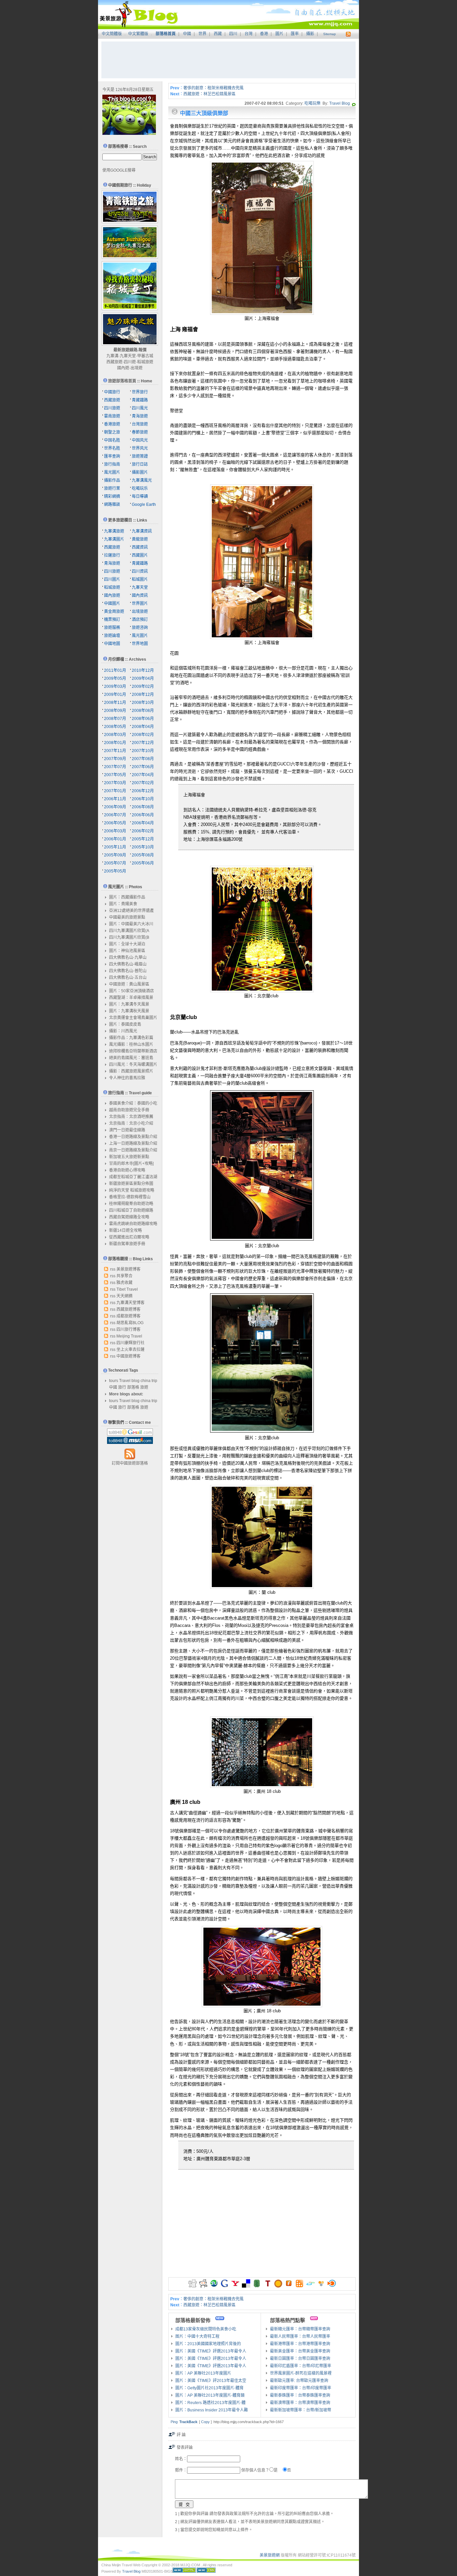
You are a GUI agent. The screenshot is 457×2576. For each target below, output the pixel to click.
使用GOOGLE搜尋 (119, 170)
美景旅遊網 (270, 2555)
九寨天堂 (128, 356)
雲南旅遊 (112, 416)
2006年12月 (143, 791)
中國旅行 (112, 392)
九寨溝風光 (142, 480)
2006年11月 (115, 799)
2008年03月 (115, 735)
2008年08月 (143, 711)
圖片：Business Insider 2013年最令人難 (212, 2410)
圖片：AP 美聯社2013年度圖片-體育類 (210, 2395)
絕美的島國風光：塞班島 (131, 1058)
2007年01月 (115, 791)
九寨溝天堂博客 (130, 1303)
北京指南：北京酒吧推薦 (131, 1117)
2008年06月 (143, 719)
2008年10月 (143, 703)
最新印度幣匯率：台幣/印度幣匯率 (301, 2388)
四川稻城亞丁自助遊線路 (131, 1210)
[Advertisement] (229, 60)
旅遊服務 (112, 628)
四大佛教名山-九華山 (128, 957)
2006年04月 (143, 823)
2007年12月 (143, 743)
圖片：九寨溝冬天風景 (129, 1004)
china (146, 1381)
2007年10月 (143, 751)
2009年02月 (143, 686)
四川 (233, 34)
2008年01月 (115, 743)
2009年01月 (115, 695)
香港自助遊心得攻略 (127, 1170)
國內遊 (123, 368)
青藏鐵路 (140, 400)
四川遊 (130, 362)
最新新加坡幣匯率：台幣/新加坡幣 (301, 2410)
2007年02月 (143, 783)
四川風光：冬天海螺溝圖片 (133, 1065)
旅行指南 (112, 464)
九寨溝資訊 (142, 531)
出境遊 (136, 368)
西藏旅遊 (114, 362)
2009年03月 (115, 686)
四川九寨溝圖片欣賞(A (129, 931)
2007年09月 (115, 759)
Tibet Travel (127, 1289)
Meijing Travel (129, 1336)
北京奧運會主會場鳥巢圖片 (133, 1018)
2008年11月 (115, 703)
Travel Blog (340, 103)
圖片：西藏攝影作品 (127, 897)
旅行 (122, 1387)
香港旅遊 (112, 424)
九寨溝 (112, 356)
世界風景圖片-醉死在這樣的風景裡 (301, 2373)
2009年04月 (143, 678)
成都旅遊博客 (128, 1316)
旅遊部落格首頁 (122, 381)
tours (114, 1381)
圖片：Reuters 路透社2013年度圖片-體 (210, 2403)
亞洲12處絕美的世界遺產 (131, 911)
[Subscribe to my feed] (130, 1459)
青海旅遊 (140, 416)
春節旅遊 (140, 432)
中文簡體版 (112, 34)
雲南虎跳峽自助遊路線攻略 (133, 1224)
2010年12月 (143, 670)
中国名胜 (112, 440)
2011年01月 (115, 670)
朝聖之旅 (112, 432)
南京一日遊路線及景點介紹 (133, 1150)
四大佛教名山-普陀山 (128, 971)
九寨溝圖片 (114, 539)
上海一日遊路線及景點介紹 (133, 1143)
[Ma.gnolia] (278, 2286)
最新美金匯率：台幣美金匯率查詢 (300, 2351)
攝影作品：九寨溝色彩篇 (131, 1038)
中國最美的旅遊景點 (127, 917)
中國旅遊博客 (128, 1356)
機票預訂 (112, 620)
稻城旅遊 (145, 362)
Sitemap (330, 34)
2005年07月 (115, 863)
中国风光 (140, 440)
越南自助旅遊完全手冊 (129, 1110)
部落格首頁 (166, 34)
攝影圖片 (140, 472)
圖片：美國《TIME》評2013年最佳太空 (211, 2381)
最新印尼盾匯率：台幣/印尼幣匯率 (301, 2366)
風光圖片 (112, 472)
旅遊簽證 (140, 456)
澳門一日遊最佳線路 (127, 1130)
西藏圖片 (140, 555)
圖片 (279, 34)
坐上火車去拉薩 (130, 1350)
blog (135, 1381)
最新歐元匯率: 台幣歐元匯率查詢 (299, 2381)
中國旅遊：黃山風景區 (129, 984)
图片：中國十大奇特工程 (197, 2336)
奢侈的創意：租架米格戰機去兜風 (213, 88)
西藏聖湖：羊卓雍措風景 (131, 998)
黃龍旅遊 (140, 539)
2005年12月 (143, 839)
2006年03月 (115, 831)
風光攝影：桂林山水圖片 (131, 1044)
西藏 (218, 34)
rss (113, 1269)
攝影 (310, 34)
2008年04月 (143, 727)
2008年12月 (143, 695)
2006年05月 (115, 823)
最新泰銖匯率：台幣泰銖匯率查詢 (300, 2395)
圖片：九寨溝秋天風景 (129, 1011)
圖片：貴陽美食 (123, 904)
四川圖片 (112, 579)
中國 (187, 34)
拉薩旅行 (112, 555)
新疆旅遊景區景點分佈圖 (131, 1184)
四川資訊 (140, 571)
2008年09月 (115, 711)
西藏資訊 (140, 547)
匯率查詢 (112, 456)
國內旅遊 (112, 595)
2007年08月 (143, 759)
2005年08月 (143, 855)
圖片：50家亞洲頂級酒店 (131, 991)
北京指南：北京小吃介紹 (131, 1123)
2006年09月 (115, 807)
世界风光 (140, 448)
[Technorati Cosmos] (354, 103)
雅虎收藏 (124, 1283)
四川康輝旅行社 (130, 1343)
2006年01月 (115, 839)
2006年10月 (143, 799)
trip (154, 1381)
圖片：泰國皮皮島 (125, 1024)
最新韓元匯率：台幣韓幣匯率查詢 (300, 2329)
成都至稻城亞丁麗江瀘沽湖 (133, 1177)
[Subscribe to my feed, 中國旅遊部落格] (347, 34)
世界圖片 (140, 604)
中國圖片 (112, 604)
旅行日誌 (140, 464)
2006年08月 (143, 807)
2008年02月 (143, 735)
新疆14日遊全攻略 (125, 1230)
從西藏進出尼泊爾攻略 (129, 1237)
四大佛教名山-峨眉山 (128, 964)
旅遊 (144, 1387)
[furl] (289, 2286)
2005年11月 (115, 847)
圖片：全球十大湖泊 (127, 944)
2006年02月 (143, 831)
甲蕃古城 (145, 356)
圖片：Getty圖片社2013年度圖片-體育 (209, 2388)
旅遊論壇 (112, 636)
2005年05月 (115, 871)
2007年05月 (115, 775)
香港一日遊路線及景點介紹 (133, 1137)
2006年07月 (115, 815)
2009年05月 (115, 678)
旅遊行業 (112, 488)
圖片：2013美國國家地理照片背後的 (208, 2344)
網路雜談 (112, 504)
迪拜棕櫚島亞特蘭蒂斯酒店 (133, 1051)
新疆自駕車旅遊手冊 (127, 1244)
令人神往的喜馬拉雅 (127, 1078)
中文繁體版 (138, 34)
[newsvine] (257, 2286)
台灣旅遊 (140, 424)
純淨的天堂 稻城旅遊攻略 (132, 1190)
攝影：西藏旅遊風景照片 (131, 1071)
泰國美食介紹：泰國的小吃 (133, 1103)
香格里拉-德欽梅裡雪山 (130, 1197)
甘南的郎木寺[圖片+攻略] (131, 1164)
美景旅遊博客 (128, 1269)
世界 (202, 34)
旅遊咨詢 (140, 628)
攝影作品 (112, 480)
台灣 (249, 34)
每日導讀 (140, 496)
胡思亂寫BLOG (130, 1323)
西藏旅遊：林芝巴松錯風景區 (209, 94)
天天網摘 (124, 1296)
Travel (125, 1381)
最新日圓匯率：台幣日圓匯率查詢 (300, 2359)
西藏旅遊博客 (128, 1309)
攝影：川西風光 (123, 1031)
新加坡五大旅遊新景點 (129, 1157)
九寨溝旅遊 (114, 531)
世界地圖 (140, 644)
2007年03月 (115, 783)
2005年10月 (143, 847)
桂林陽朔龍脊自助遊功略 (131, 1204)
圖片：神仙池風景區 (127, 951)
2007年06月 (143, 767)
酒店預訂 (140, 620)
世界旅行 (140, 392)
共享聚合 (124, 1276)
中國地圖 (112, 644)
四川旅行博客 (128, 1329)
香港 (264, 34)
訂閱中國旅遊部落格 (130, 1463)
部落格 (133, 1387)
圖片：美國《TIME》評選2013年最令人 (211, 2351)
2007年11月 (115, 751)
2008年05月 (115, 727)
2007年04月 (143, 775)
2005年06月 (143, 863)
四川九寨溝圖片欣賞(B (129, 937)
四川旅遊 (112, 408)
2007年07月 (115, 767)
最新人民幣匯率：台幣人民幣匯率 (300, 2336)
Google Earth (144, 504)
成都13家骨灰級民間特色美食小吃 (206, 2329)
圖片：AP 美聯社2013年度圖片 (203, 2373)
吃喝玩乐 (140, 488)
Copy (205, 2422)
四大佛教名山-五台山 (128, 978)
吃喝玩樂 (312, 103)
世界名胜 (112, 448)
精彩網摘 (112, 496)
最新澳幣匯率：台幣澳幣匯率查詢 (300, 2403)
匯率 (295, 34)
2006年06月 (143, 815)
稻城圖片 (140, 579)
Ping (174, 2422)
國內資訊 (140, 595)
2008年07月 (115, 719)
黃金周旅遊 (114, 612)
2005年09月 (115, 855)
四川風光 (140, 408)
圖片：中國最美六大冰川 (131, 924)
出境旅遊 (140, 612)
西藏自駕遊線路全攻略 (129, 1217)
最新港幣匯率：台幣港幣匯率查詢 (300, 2344)
